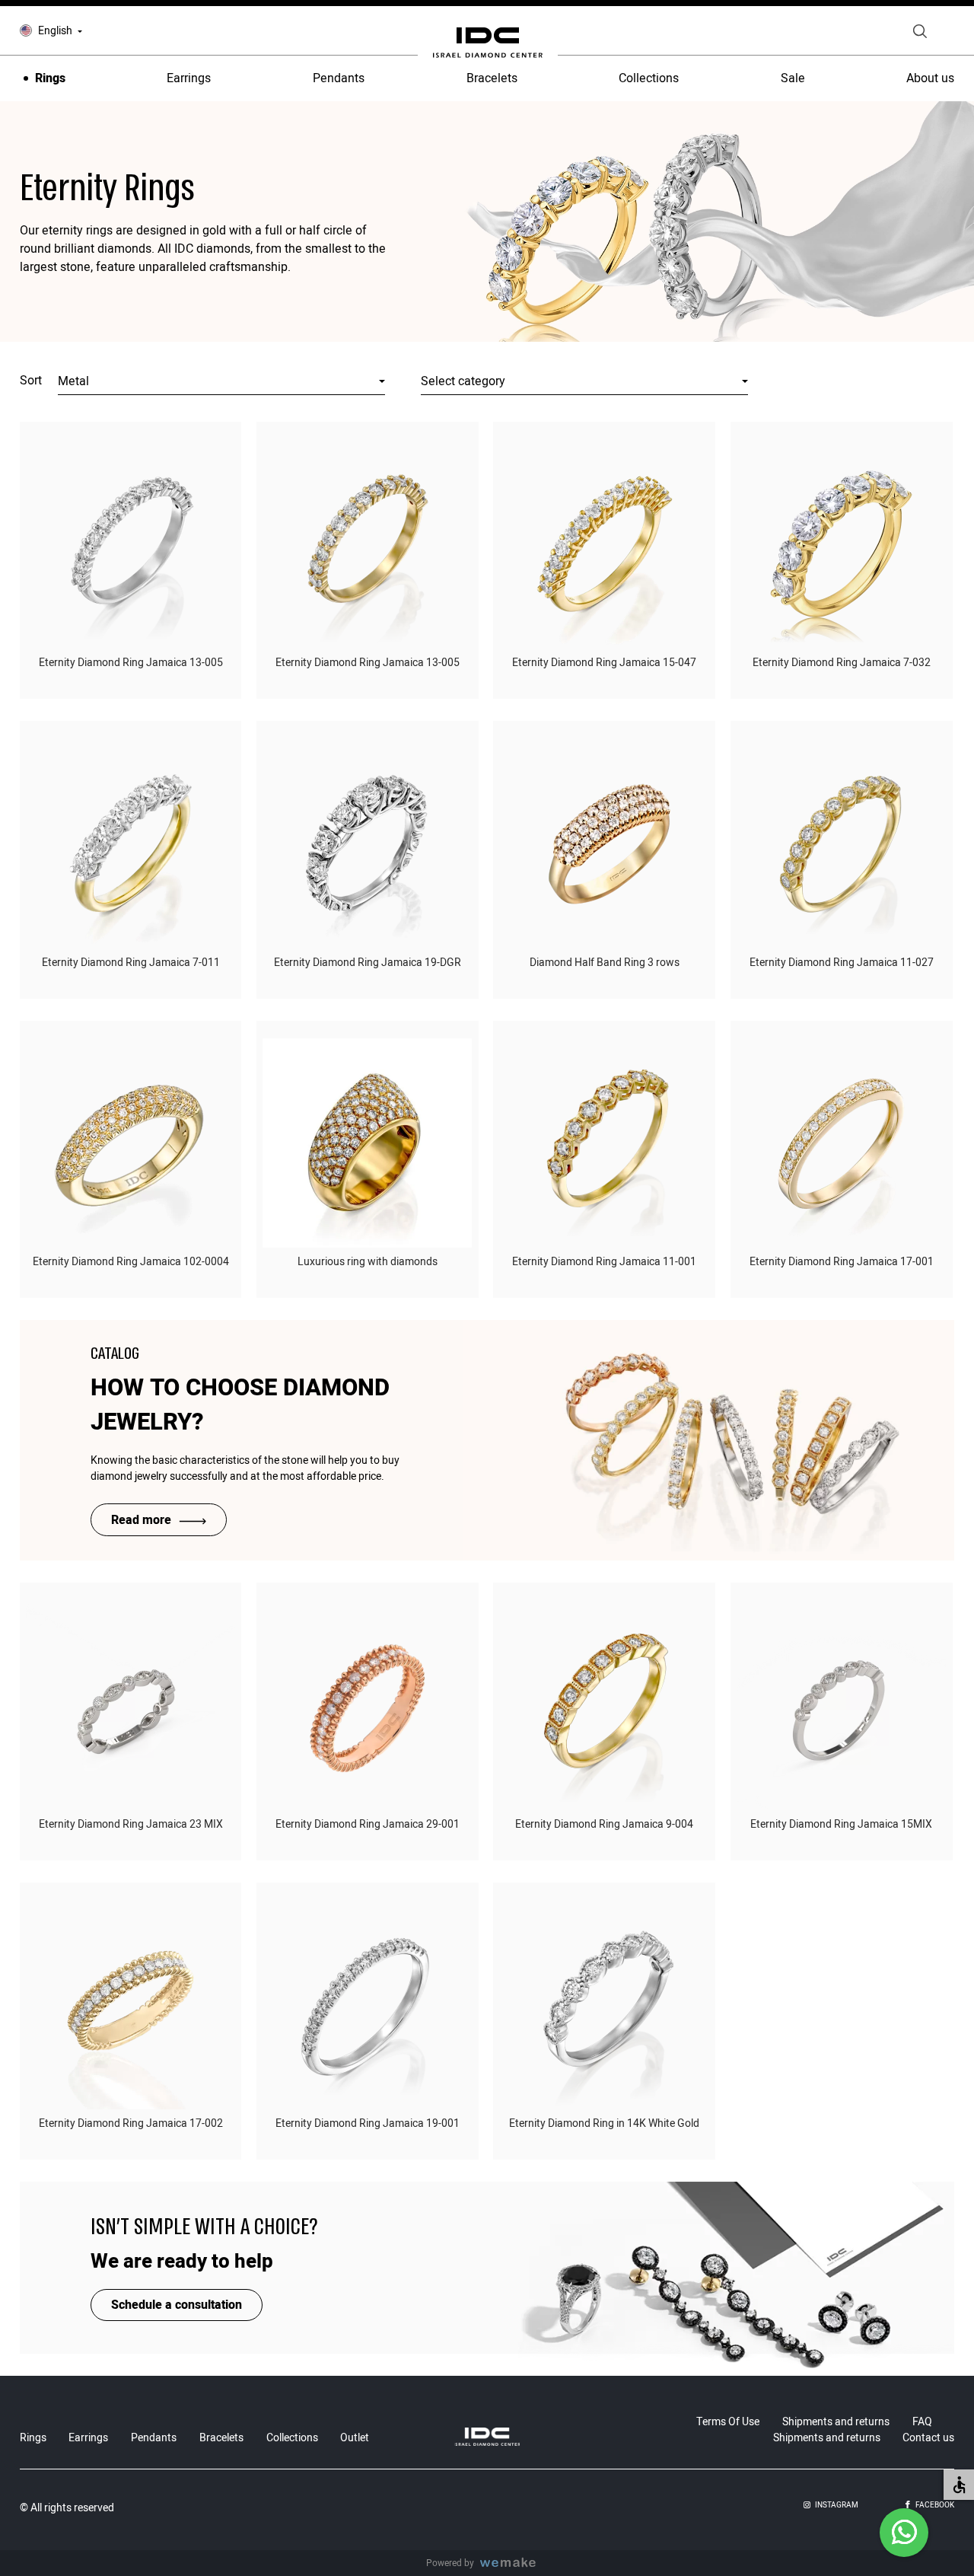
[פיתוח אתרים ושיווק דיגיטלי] (514, 2563)
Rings (50, 78)
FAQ (922, 2422)
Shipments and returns (836, 2422)
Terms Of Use (728, 2422)
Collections (649, 78)
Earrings (189, 78)
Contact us (928, 2438)
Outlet (355, 2438)
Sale (793, 78)
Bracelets (492, 78)
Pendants (339, 78)
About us (930, 78)
